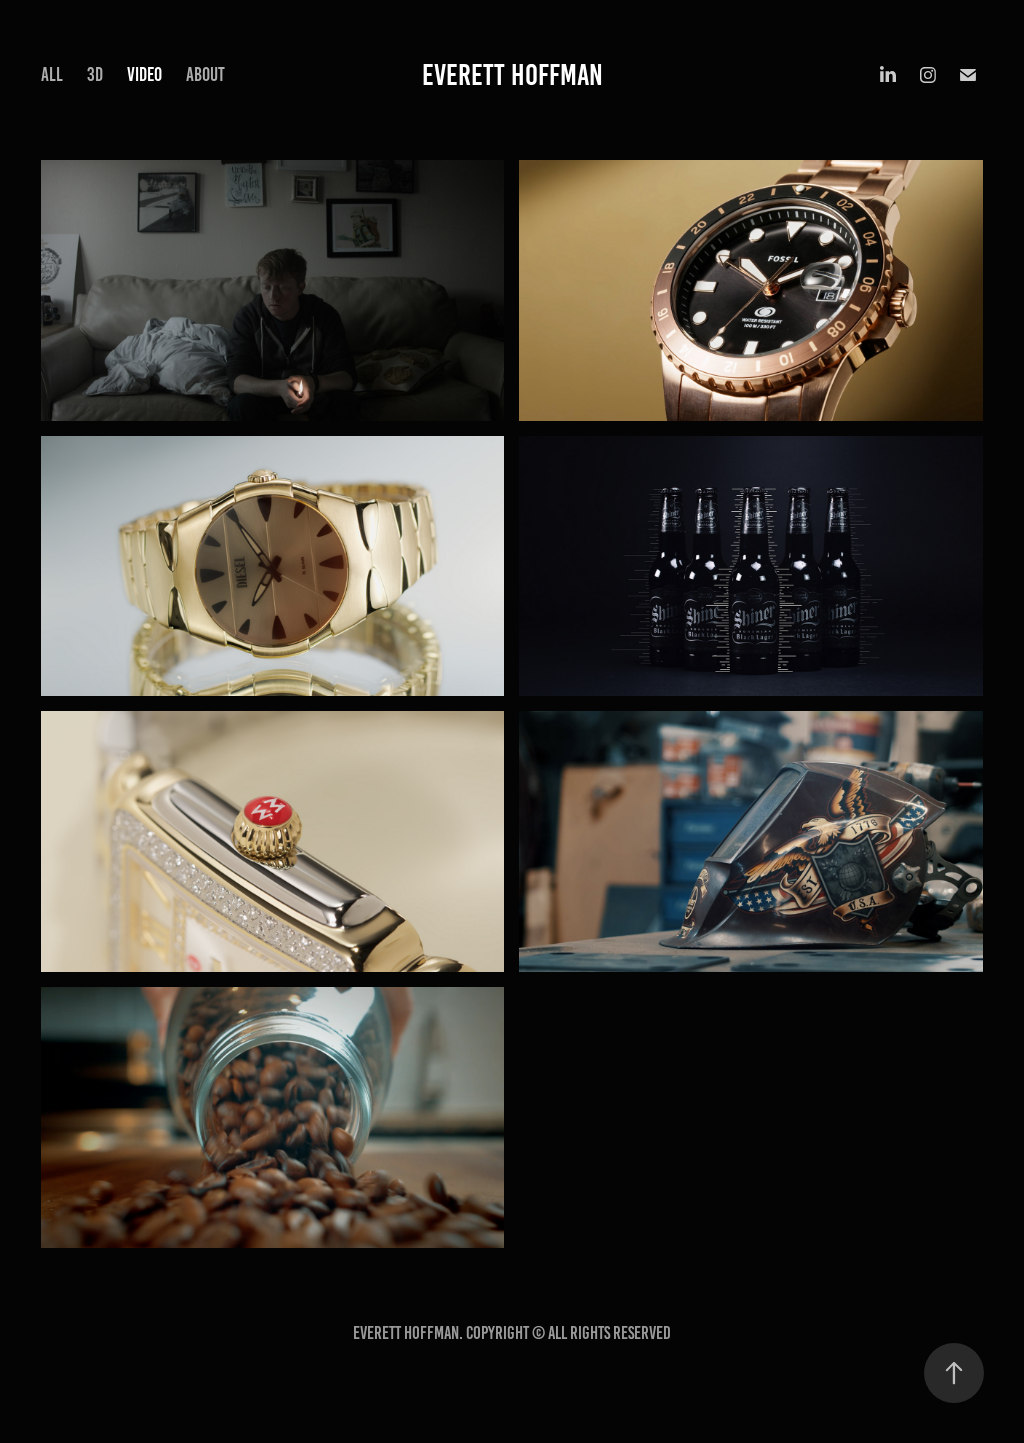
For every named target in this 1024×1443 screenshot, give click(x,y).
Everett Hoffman (512, 75)
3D (95, 74)
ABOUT (205, 74)
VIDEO (144, 74)
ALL (52, 74)
